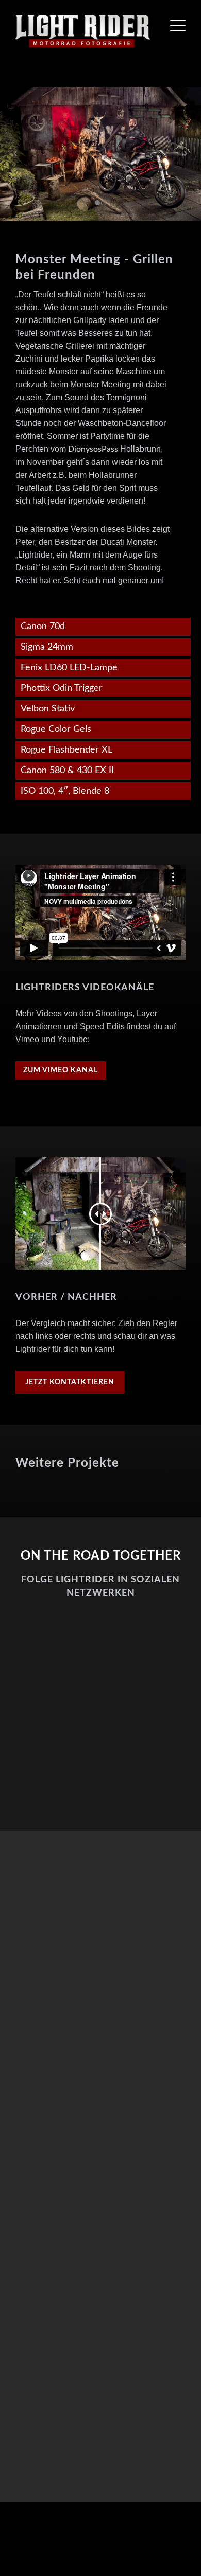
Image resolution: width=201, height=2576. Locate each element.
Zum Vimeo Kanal (61, 1070)
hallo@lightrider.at (113, 2231)
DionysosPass (94, 449)
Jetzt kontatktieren (70, 1382)
